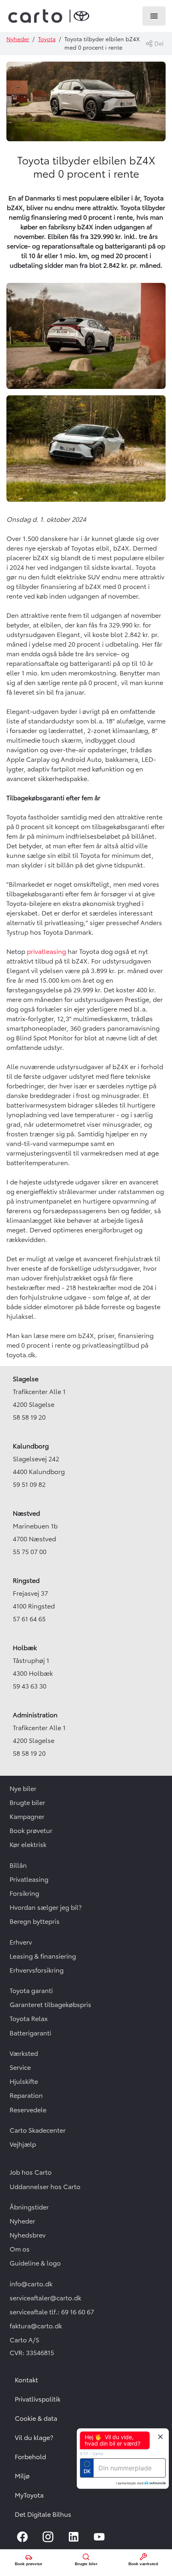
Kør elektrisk (28, 1845)
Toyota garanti (31, 1991)
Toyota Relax (29, 2019)
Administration (35, 1715)
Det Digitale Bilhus (43, 2514)
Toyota (47, 39)
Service (20, 2067)
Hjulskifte (24, 2081)
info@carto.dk (31, 2284)
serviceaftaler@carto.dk (45, 2298)
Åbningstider (29, 2207)
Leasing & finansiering (43, 1956)
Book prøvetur (31, 1831)
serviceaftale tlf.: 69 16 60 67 (52, 2312)
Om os (20, 2249)
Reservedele (28, 2110)
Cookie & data (36, 2418)
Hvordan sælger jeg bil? (46, 1907)
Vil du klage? (34, 2438)
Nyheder (18, 39)
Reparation (26, 2095)
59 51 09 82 (29, 1484)
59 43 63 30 (30, 1686)
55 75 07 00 (30, 1552)
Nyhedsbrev (28, 2235)
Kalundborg (31, 1446)
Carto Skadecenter (38, 2130)
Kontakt (26, 2380)
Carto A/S (24, 2340)
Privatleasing (29, 1879)
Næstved (26, 1513)
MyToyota (29, 2495)
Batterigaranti (30, 2033)
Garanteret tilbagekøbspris (50, 2005)
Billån (18, 1865)
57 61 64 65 (29, 1619)
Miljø (22, 2476)
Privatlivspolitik (38, 2399)
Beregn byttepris (35, 1921)
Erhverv (21, 1942)
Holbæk (25, 1648)
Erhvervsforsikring (37, 1970)
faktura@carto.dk (36, 2326)
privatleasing (46, 951)
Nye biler (23, 1789)
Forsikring (24, 1893)
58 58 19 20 (29, 1417)
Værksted (24, 2053)
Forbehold (30, 2457)
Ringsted (26, 1580)
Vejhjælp (23, 2144)
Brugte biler (27, 1803)
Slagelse (26, 1379)
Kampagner (27, 1817)
